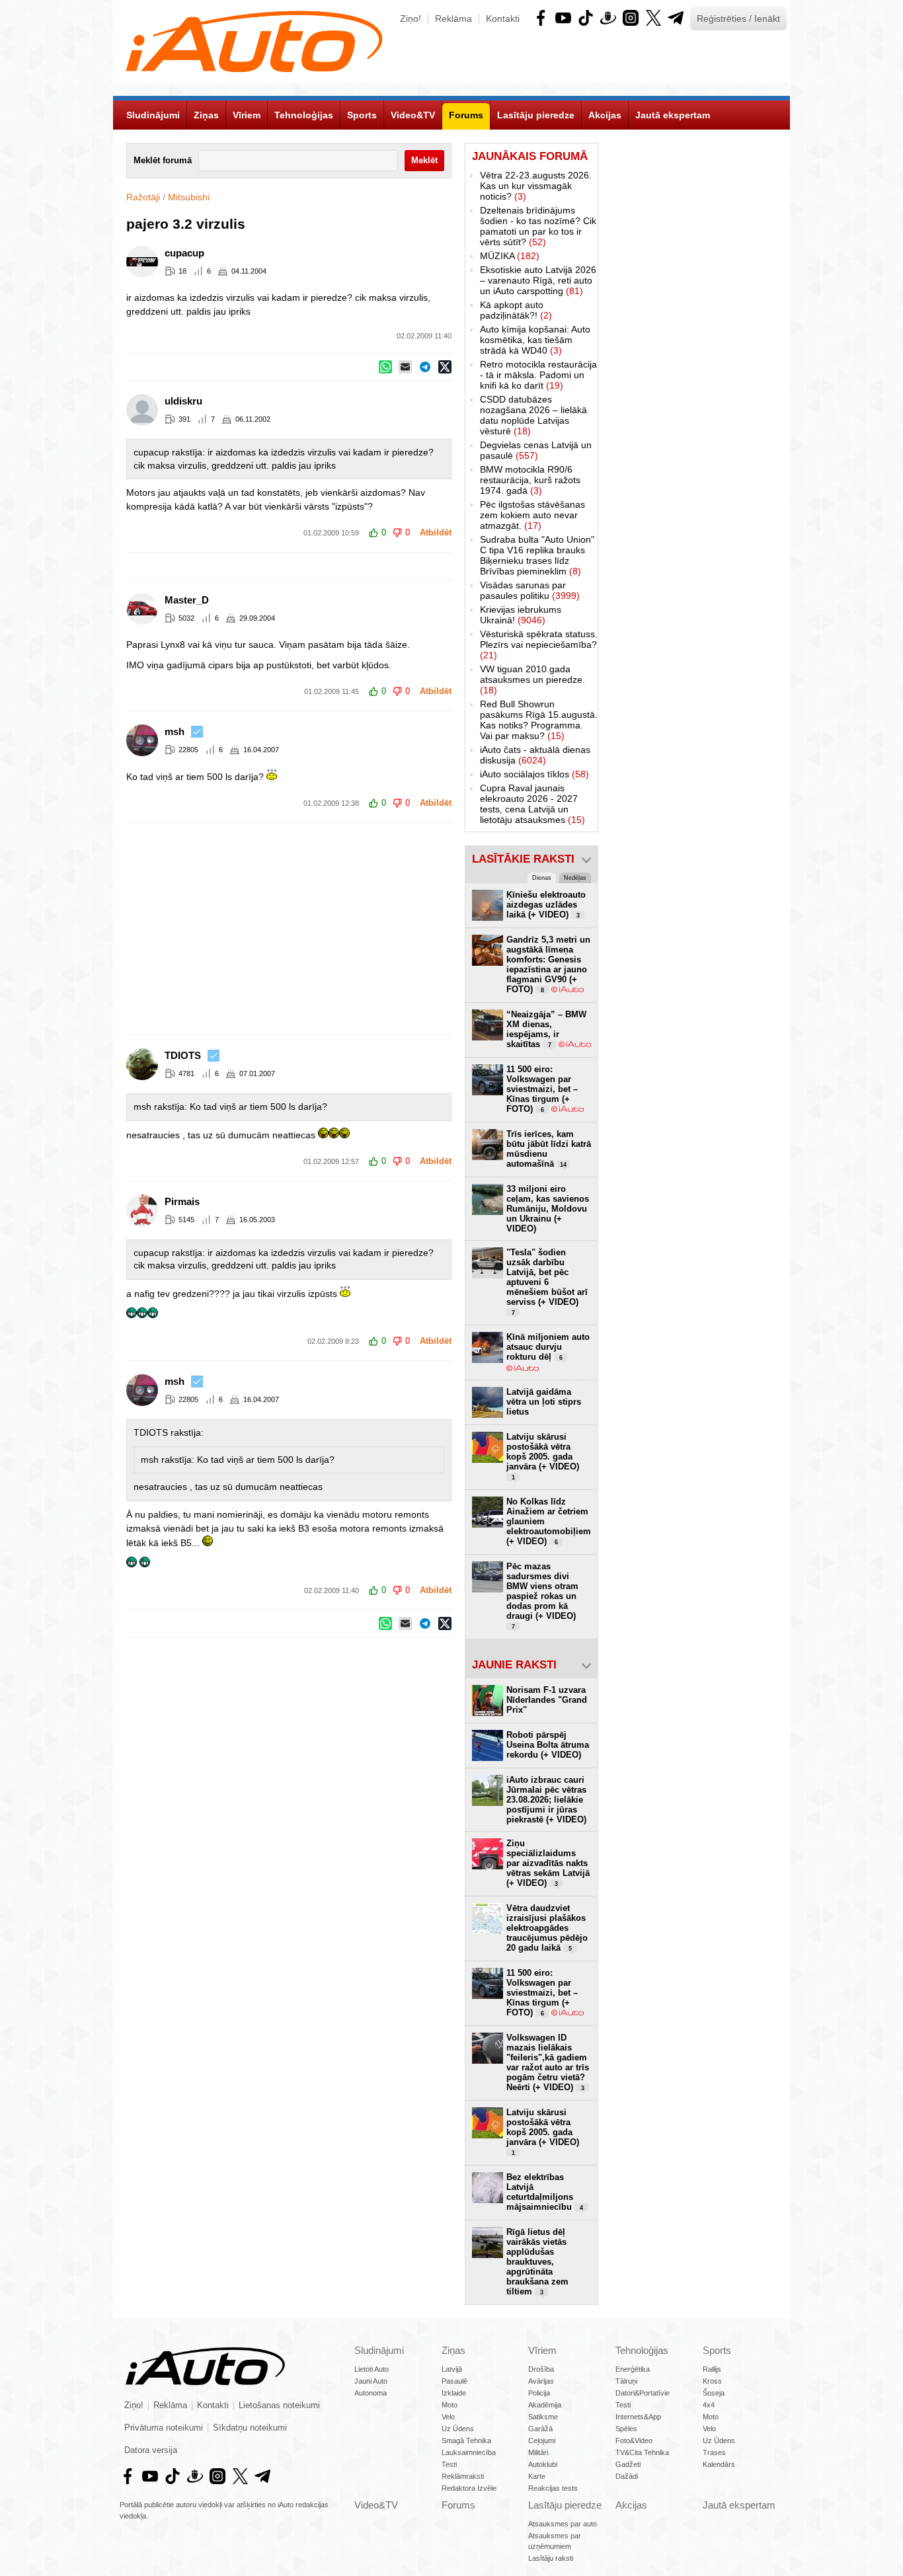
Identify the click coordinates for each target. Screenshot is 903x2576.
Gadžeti (628, 2464)
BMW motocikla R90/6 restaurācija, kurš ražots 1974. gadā (530, 480)
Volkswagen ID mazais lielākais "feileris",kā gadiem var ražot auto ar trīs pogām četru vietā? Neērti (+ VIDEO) (548, 2062)
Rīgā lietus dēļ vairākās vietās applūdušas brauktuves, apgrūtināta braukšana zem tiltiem (537, 2262)
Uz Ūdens (458, 2429)
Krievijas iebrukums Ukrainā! (521, 615)
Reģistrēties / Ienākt (738, 19)
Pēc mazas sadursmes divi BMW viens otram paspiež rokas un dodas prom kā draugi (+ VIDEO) (542, 1596)
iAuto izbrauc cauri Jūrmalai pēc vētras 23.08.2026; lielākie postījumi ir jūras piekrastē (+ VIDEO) (546, 1800)
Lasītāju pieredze (565, 2505)
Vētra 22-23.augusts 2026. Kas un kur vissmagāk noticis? (536, 186)
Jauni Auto (371, 2381)
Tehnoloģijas (642, 2350)
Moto (450, 2405)
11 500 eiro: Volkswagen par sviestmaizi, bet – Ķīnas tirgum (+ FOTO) (542, 1089)
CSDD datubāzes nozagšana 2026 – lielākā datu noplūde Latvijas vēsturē (533, 415)
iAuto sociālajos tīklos (534, 774)
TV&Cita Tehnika (642, 2452)
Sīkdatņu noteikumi (250, 2428)
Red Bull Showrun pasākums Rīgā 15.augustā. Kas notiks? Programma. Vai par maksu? (539, 720)
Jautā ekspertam (739, 2505)
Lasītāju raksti (551, 2558)
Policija (539, 2393)
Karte (537, 2476)
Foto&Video (634, 2440)
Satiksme (543, 2417)
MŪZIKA (510, 256)
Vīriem (542, 2350)
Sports (717, 2350)
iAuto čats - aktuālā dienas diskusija (535, 755)
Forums (458, 2505)
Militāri (538, 2452)
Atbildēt (436, 533)
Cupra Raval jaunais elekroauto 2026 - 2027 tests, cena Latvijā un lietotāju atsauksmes (532, 804)
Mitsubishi (189, 197)
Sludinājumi (379, 2350)
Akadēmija (545, 2405)
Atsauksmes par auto (563, 2524)
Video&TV (376, 2505)
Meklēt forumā (163, 161)
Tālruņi (626, 2381)
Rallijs (712, 2369)
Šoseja (714, 2393)
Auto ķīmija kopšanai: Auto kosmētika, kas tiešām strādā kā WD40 (535, 340)
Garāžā (540, 2429)
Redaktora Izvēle (469, 2488)
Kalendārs (719, 2464)
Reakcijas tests (553, 2488)
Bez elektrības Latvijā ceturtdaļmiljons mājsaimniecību (545, 2192)
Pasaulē (454, 2381)
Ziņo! (411, 19)
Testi (449, 2464)
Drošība (541, 2369)
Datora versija (151, 2450)
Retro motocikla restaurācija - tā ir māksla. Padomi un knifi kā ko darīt (538, 375)
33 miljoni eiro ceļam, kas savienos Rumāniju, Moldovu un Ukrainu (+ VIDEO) (548, 1209)
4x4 (709, 2405)
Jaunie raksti (514, 1665)
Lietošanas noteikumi (279, 2405)
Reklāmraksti (463, 2476)
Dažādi (627, 2476)
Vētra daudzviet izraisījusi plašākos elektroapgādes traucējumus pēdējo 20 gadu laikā (547, 1928)
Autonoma (371, 2393)
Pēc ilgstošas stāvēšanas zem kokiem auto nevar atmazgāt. (532, 515)
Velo (448, 2417)
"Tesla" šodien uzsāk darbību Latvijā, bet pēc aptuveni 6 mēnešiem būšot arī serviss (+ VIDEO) (547, 1282)
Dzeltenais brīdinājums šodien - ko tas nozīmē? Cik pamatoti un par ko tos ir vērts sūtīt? (538, 226)
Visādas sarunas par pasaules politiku (530, 590)
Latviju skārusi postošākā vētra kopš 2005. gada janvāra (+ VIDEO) (543, 1456)
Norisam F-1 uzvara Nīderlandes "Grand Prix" (547, 1700)
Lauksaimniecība (469, 2452)
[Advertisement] (451, 929)
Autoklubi (543, 2464)
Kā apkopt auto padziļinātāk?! (516, 310)
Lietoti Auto (372, 2369)
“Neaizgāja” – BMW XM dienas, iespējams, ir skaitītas (546, 1029)
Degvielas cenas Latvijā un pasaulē (536, 450)
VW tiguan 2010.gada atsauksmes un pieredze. (532, 680)
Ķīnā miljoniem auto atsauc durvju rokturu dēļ (548, 1347)
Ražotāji (143, 197)
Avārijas (541, 2381)
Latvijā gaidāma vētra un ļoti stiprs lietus (544, 1402)
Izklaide (454, 2393)
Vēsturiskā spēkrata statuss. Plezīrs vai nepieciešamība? (539, 644)
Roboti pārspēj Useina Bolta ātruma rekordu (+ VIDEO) (548, 1745)
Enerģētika (633, 2369)
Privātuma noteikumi (164, 2428)
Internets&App (638, 2417)
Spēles (626, 2429)
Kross (712, 2381)
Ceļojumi (542, 2440)
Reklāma (453, 19)
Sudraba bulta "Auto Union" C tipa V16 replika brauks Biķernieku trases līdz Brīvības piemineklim (537, 555)
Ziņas (453, 2350)
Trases (714, 2452)
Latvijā (452, 2369)
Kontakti (503, 19)
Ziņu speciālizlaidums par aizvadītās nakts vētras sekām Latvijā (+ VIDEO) (548, 1863)
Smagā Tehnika (466, 2440)
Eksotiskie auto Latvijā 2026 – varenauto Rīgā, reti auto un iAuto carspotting (538, 280)
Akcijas (631, 2505)
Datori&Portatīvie (643, 2393)
